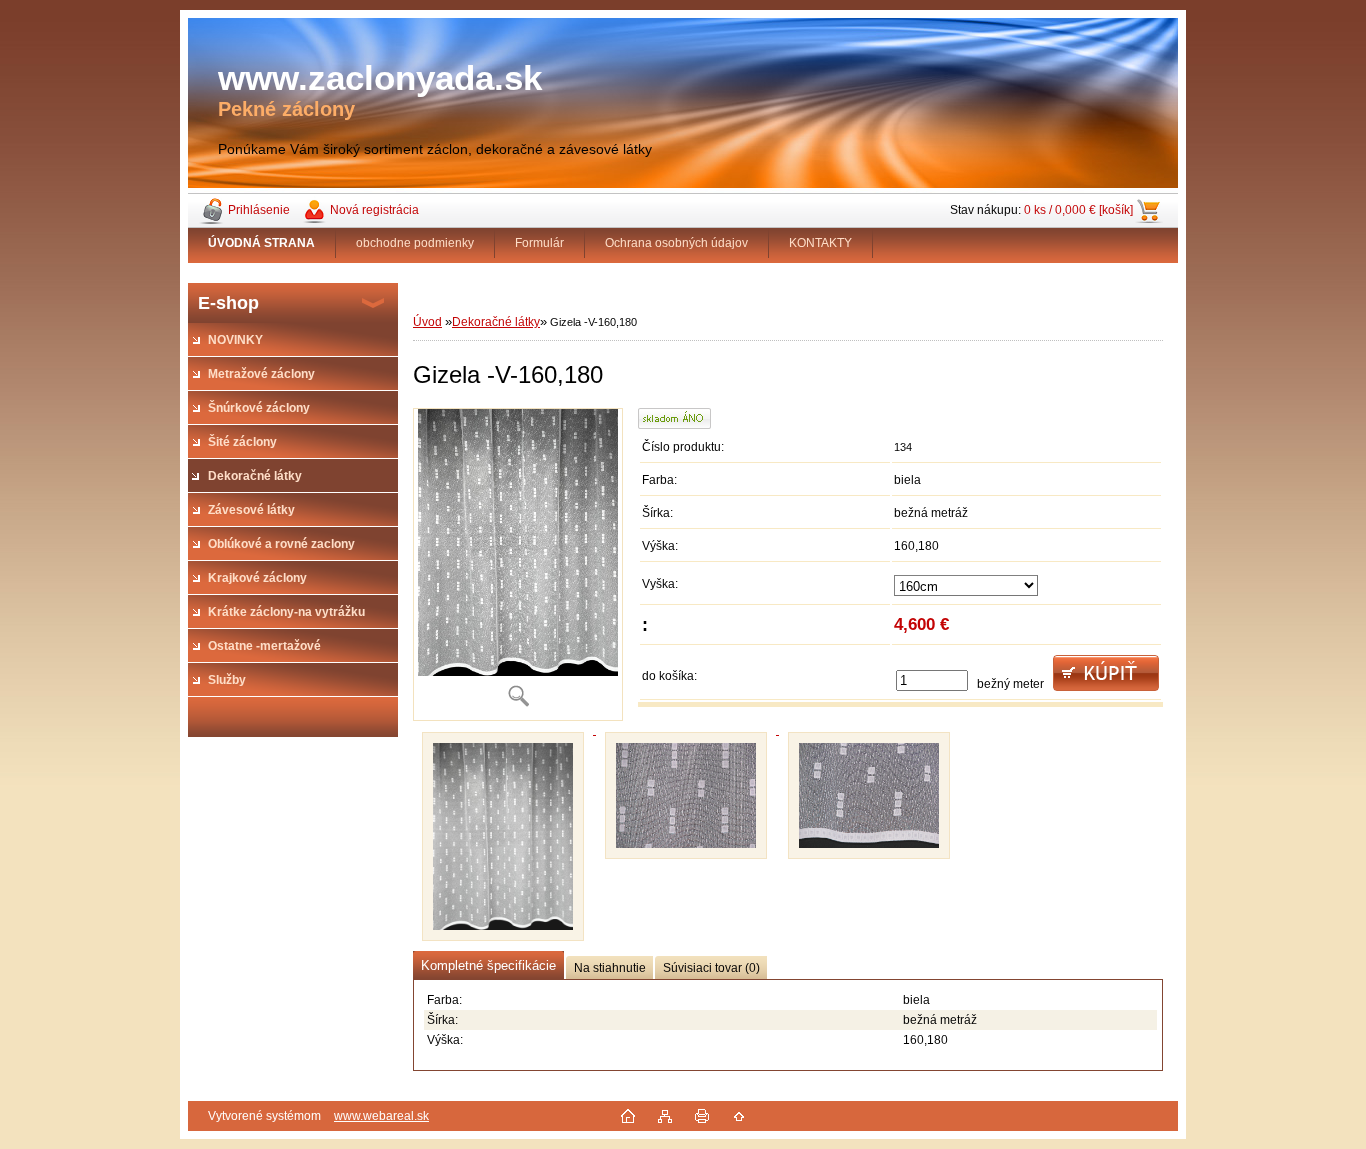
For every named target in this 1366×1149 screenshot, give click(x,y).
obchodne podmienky (415, 243)
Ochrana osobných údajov (676, 243)
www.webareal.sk (381, 1116)
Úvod (427, 322)
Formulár (539, 243)
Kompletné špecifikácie (488, 965)
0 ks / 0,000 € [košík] (1078, 210)
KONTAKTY (820, 243)
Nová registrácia (374, 210)
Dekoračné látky (496, 322)
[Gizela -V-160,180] (518, 564)
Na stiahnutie (610, 968)
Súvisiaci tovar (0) (711, 968)
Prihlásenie (259, 210)
